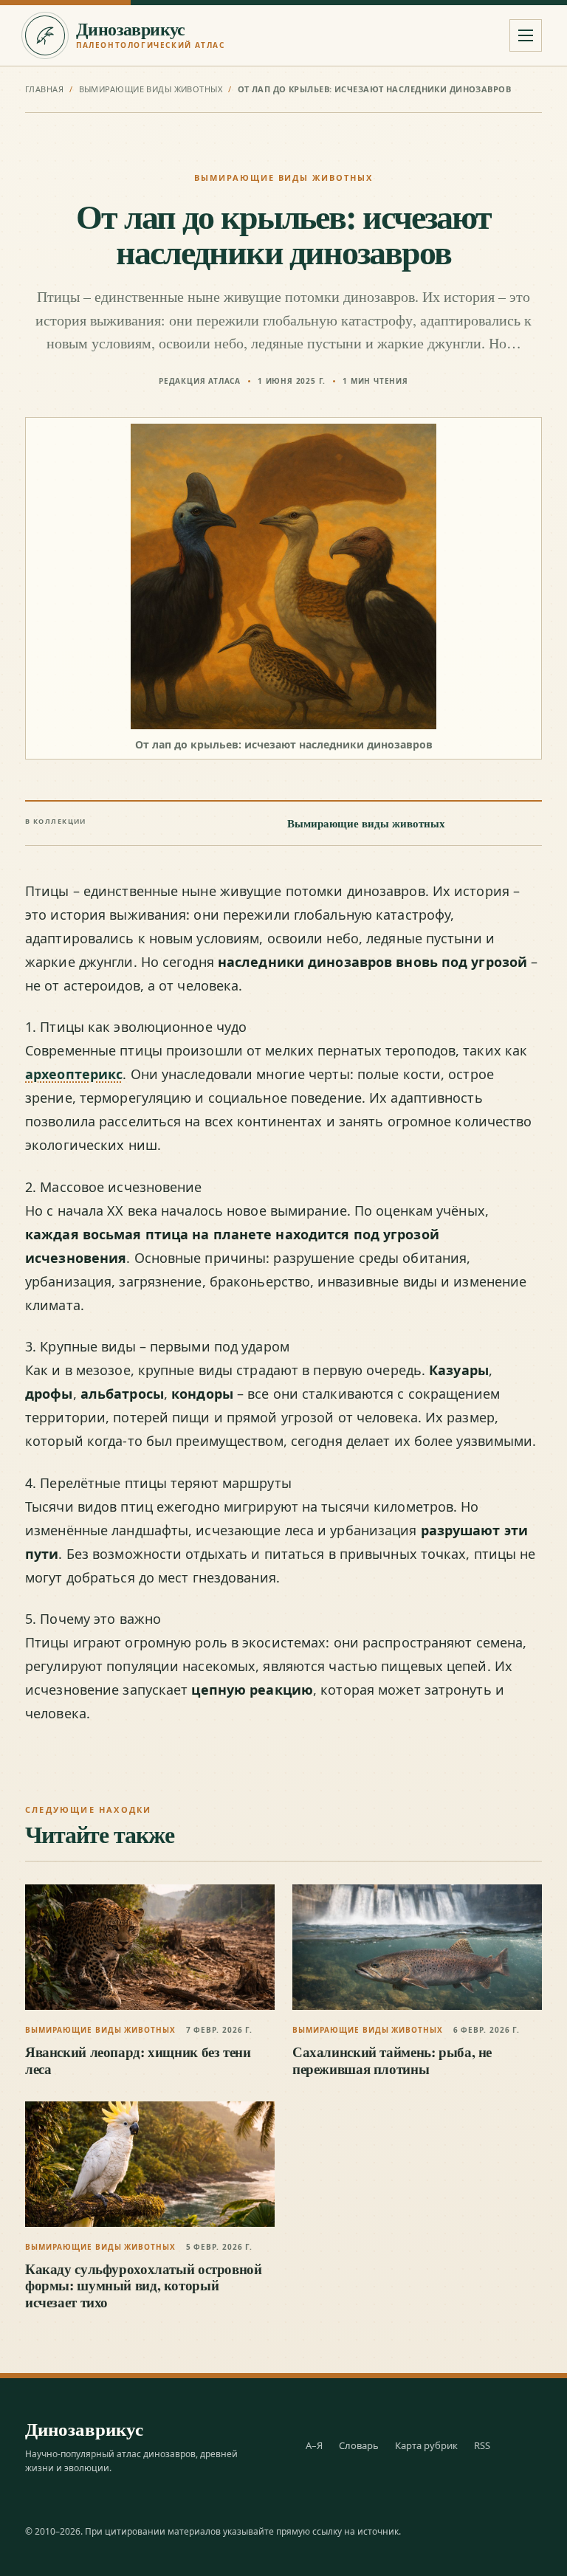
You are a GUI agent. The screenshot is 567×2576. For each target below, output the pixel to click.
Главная (44, 89)
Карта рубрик (426, 2445)
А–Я (314, 2445)
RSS (482, 2445)
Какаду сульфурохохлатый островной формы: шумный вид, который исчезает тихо (143, 2285)
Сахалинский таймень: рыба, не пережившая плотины (392, 2060)
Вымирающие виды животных (151, 89)
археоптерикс (74, 1074)
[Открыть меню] (526, 35)
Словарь (359, 2445)
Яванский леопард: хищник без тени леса (138, 2060)
